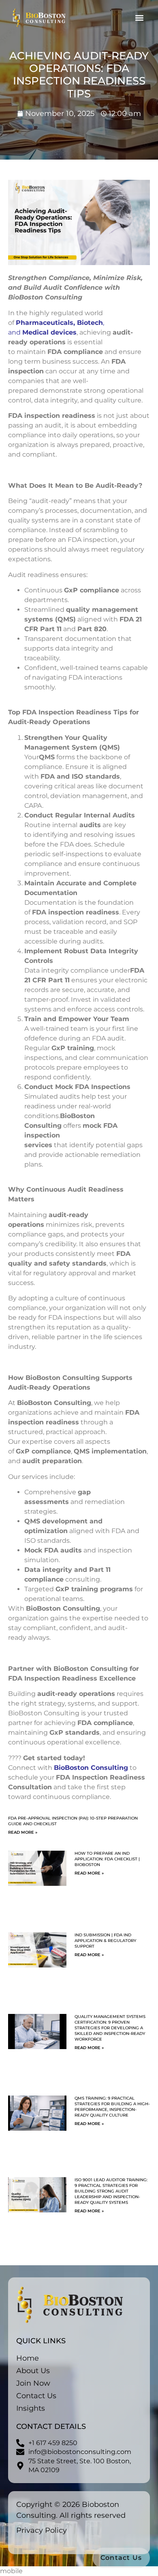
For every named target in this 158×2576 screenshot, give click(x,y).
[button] (139, 18)
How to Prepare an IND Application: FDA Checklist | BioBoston (107, 1859)
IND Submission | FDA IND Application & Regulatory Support (105, 1941)
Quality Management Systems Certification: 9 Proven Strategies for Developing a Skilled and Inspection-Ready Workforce (110, 2028)
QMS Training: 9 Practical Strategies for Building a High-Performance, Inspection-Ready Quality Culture (112, 2107)
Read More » (23, 1832)
